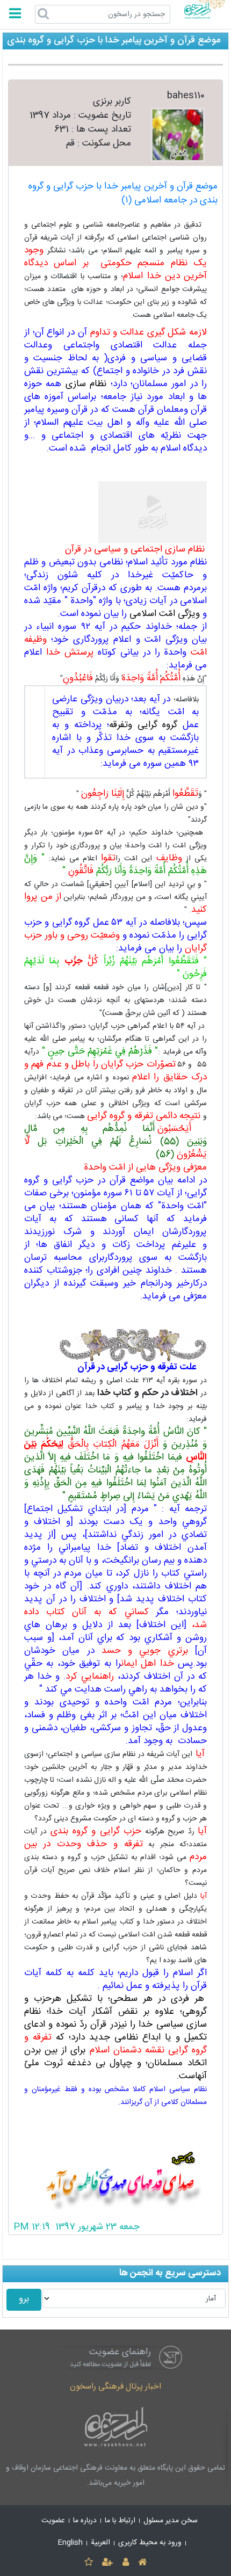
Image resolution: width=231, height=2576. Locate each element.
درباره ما (85, 2521)
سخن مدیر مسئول (171, 2521)
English (70, 2543)
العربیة (100, 2543)
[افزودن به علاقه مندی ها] (88, 2563)
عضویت (53, 2521)
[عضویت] (108, 2563)
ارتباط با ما (120, 2521)
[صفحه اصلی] (142, 2563)
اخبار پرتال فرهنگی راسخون (115, 2387)
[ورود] (125, 2563)
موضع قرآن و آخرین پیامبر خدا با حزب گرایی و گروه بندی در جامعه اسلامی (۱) (123, 194)
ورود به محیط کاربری (150, 2543)
